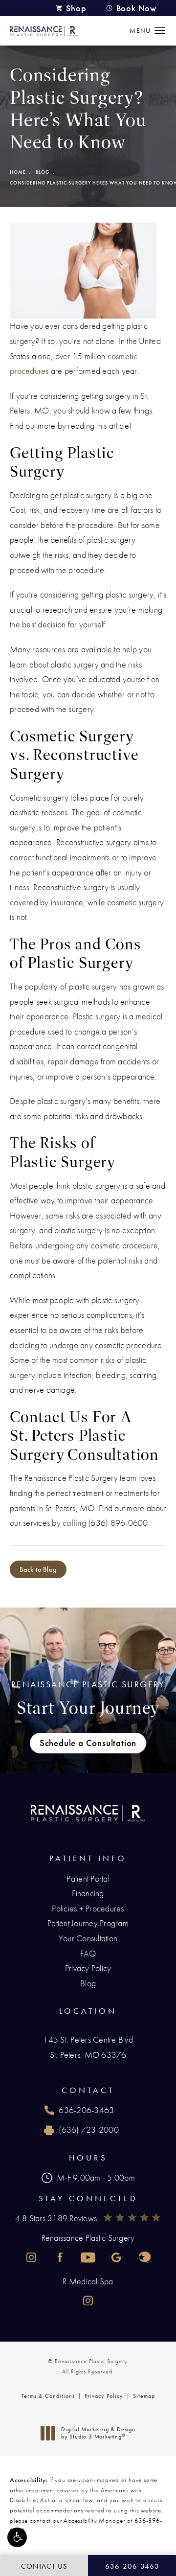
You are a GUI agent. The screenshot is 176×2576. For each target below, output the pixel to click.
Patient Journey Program (88, 1923)
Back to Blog (38, 1569)
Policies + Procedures (88, 1908)
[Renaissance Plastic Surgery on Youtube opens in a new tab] (88, 2257)
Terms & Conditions (48, 2396)
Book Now (136, 8)
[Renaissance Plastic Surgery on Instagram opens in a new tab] (31, 2257)
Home (18, 172)
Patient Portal (88, 1878)
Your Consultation (88, 1938)
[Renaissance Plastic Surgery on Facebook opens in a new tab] (60, 2257)
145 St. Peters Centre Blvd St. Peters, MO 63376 (88, 2047)
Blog (43, 172)
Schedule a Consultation (88, 1743)
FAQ (88, 1953)
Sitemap (144, 2396)
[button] (17, 2537)
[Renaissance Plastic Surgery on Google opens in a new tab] (116, 2257)
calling (74, 1523)
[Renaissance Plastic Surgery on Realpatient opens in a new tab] (145, 2257)
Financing (88, 1893)
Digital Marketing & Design (98, 2433)
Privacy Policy (88, 1968)
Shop (76, 8)
